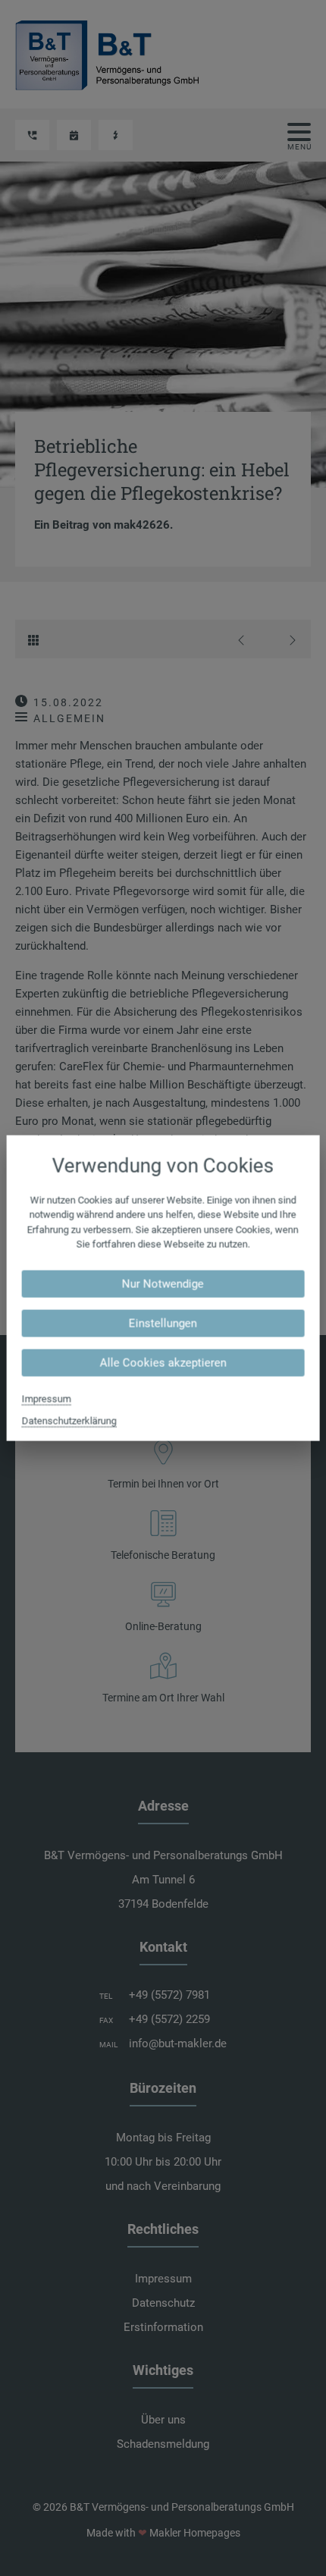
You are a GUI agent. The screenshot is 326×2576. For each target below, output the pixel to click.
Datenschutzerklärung (69, 1420)
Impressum (47, 1398)
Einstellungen (163, 1323)
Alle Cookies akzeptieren (163, 1362)
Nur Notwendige (163, 1283)
